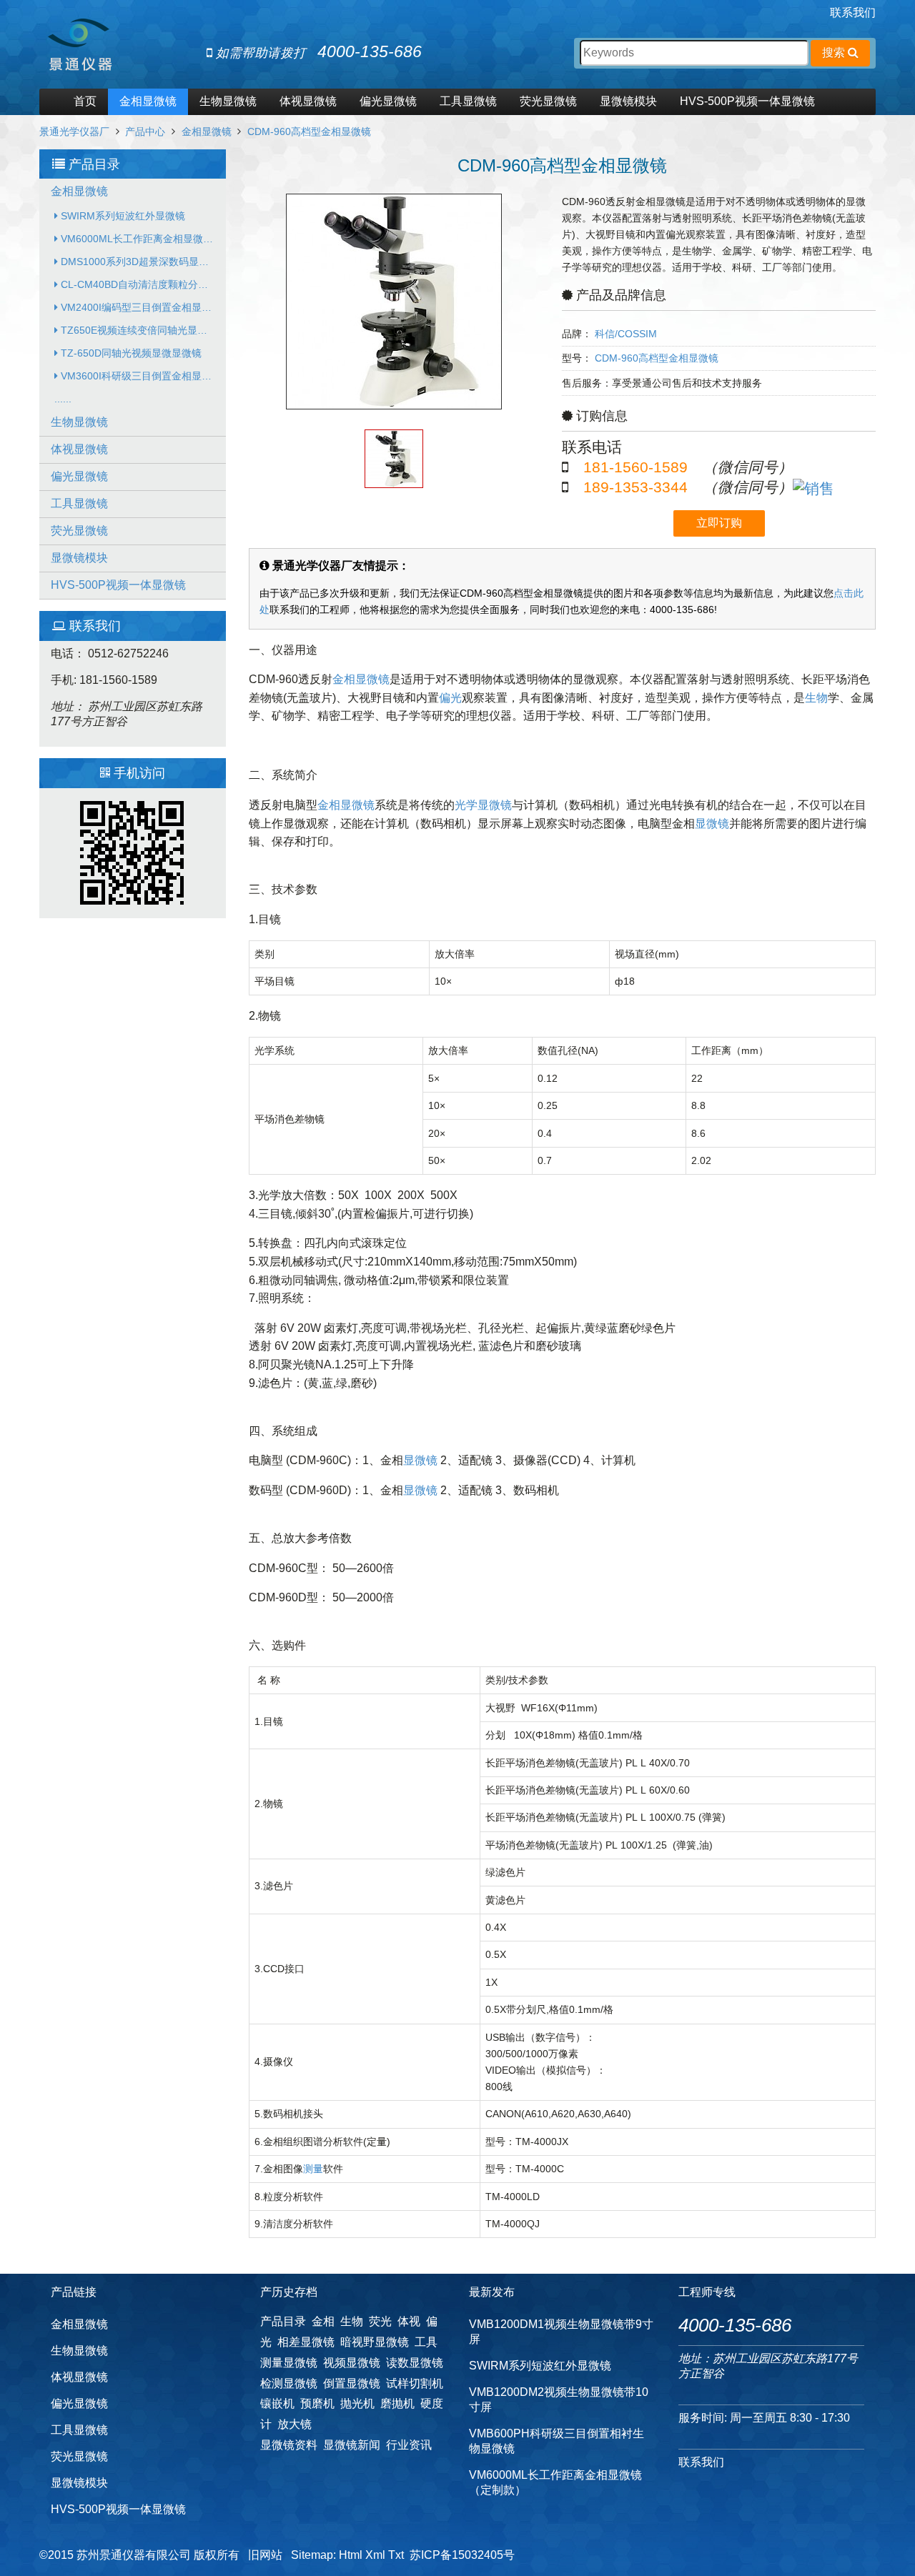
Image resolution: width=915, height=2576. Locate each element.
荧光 (380, 2321)
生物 (816, 698)
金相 (323, 2321)
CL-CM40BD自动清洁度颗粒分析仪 (138, 284)
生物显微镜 (228, 101)
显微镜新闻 (352, 2445)
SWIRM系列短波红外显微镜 (122, 216)
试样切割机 (415, 2383)
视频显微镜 (352, 2363)
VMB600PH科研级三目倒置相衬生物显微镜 (557, 2441)
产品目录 (283, 2321)
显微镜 (712, 824)
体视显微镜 (308, 101)
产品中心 (145, 131)
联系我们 (853, 13)
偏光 (450, 698)
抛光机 (357, 2403)
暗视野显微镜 (375, 2342)
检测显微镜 (289, 2383)
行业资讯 (409, 2445)
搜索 (835, 53)
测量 (313, 2169)
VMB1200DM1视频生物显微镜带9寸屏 (561, 2332)
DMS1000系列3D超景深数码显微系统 (142, 262)
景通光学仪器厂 (74, 131)
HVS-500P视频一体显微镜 (747, 101)
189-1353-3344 (635, 487)
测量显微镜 (289, 2363)
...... (63, 399)
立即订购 (719, 523)
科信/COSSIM (626, 334)
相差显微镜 (306, 2342)
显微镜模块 (628, 101)
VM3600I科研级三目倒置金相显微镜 (140, 376)
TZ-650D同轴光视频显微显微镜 (130, 353)
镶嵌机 (277, 2403)
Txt (396, 2555)
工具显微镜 (468, 101)
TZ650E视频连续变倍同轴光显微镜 (138, 330)
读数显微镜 (415, 2363)
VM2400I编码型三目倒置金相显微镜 (140, 307)
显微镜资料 (289, 2445)
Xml (375, 2555)
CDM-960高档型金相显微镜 (309, 131)
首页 (85, 101)
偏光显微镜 (388, 101)
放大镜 (295, 2424)
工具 (426, 2342)
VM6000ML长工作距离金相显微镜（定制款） (142, 239)
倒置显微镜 (352, 2383)
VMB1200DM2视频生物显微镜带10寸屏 (559, 2400)
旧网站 (265, 2555)
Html (351, 2555)
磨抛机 (397, 2403)
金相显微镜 (148, 101)
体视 (409, 2321)
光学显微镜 (483, 805)
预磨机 (317, 2403)
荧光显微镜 (548, 101)
